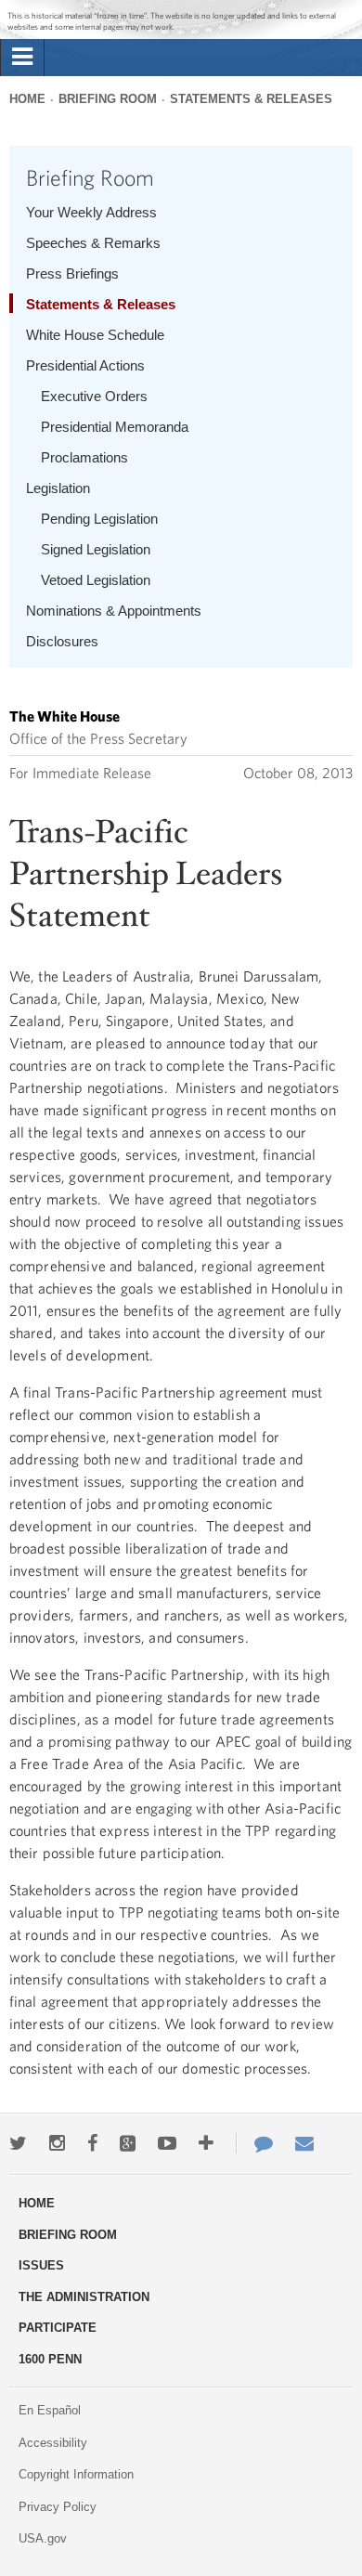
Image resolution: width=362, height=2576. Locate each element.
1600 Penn (50, 2359)
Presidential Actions (85, 365)
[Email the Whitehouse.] (304, 2143)
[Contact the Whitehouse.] (254, 2143)
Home (27, 99)
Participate (58, 2328)
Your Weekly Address (91, 212)
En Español (50, 2410)
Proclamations (84, 457)
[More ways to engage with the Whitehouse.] (206, 2143)
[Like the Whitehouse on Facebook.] (92, 2143)
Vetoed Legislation (96, 580)
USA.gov (43, 2538)
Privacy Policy (58, 2507)
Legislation (58, 488)
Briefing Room (108, 99)
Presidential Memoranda (115, 427)
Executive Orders (94, 396)
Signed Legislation (96, 549)
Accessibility (53, 2443)
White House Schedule (95, 335)
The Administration (84, 2297)
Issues (41, 2265)
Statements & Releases (251, 99)
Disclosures (62, 641)
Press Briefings (72, 273)
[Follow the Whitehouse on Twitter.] (18, 2143)
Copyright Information (76, 2474)
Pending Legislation (99, 519)
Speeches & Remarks (93, 243)
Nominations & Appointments (114, 611)
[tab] (22, 58)
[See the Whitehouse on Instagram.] (57, 2143)
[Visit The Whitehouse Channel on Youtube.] (167, 2143)
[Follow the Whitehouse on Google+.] (128, 2143)
